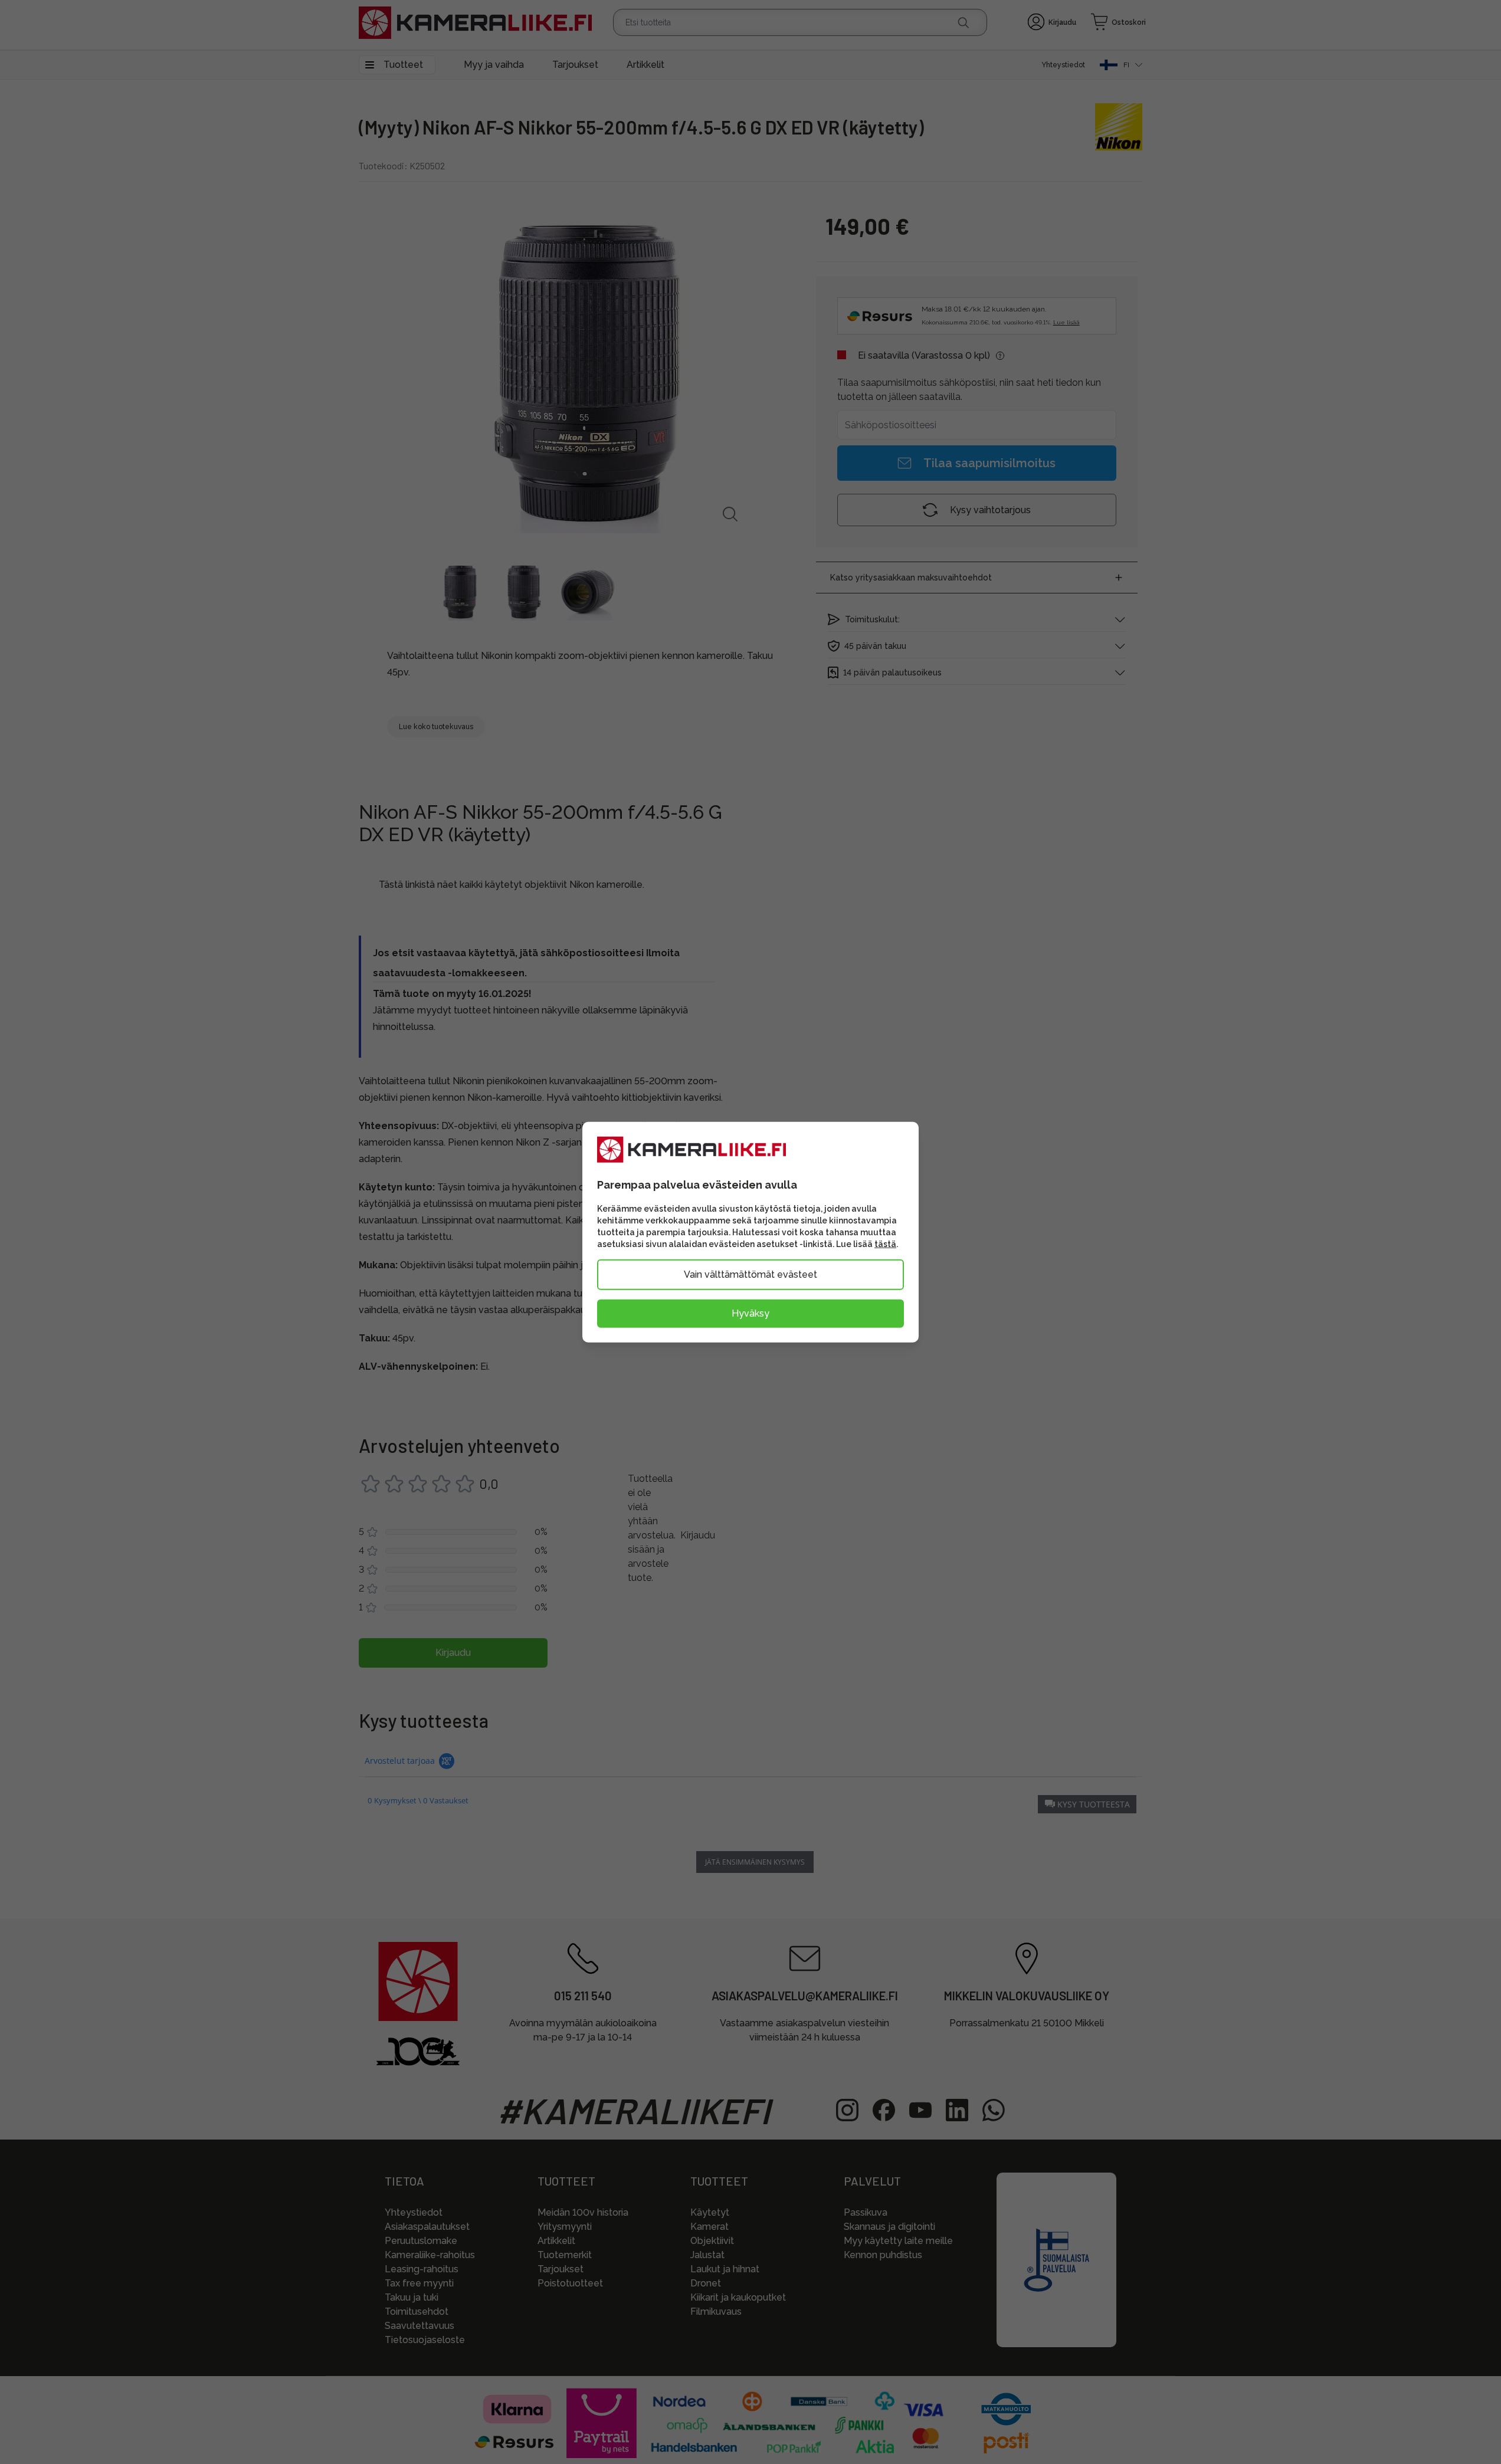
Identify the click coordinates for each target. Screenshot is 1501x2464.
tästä (885, 1244)
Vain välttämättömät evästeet (750, 1274)
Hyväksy (750, 1313)
